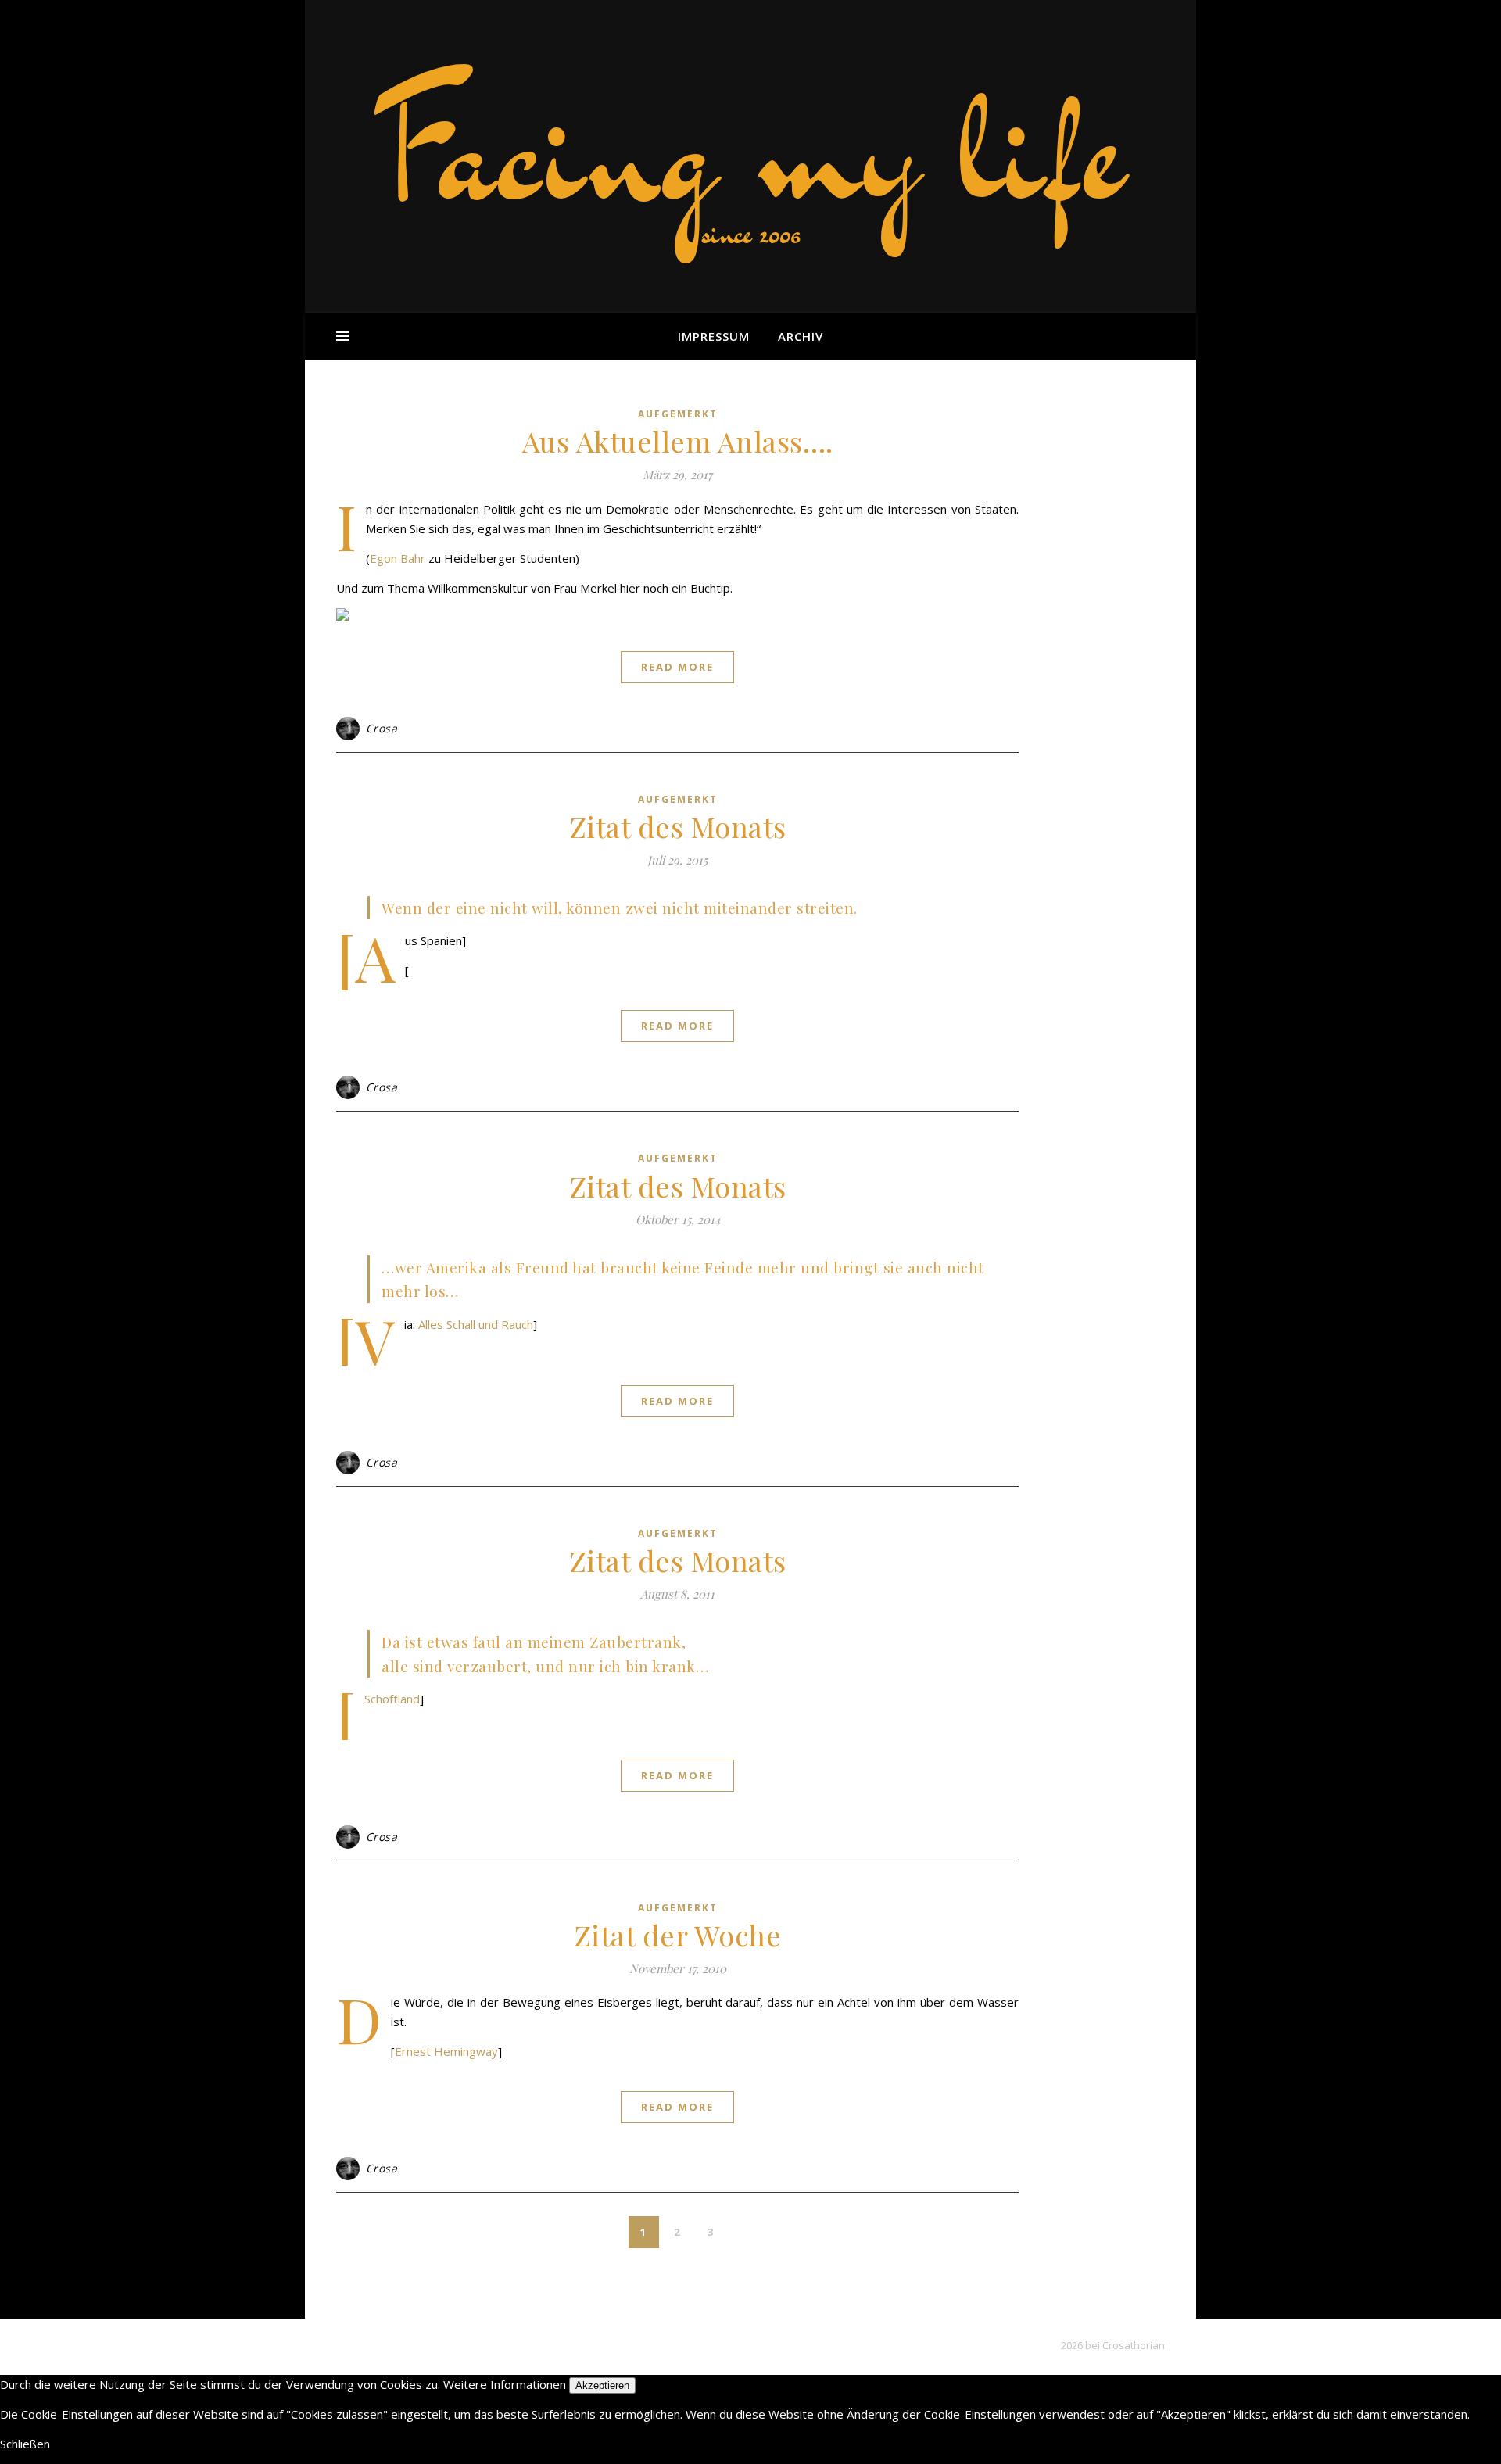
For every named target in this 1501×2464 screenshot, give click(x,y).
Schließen (25, 2444)
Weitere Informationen (505, 2384)
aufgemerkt (678, 414)
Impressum (714, 336)
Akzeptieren (602, 2385)
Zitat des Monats (678, 826)
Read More (677, 667)
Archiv (801, 336)
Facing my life (750, 149)
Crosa (382, 728)
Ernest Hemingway (446, 2051)
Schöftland (392, 1699)
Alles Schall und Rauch (476, 1324)
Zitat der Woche (678, 1935)
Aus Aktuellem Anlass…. (678, 441)
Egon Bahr (398, 558)
